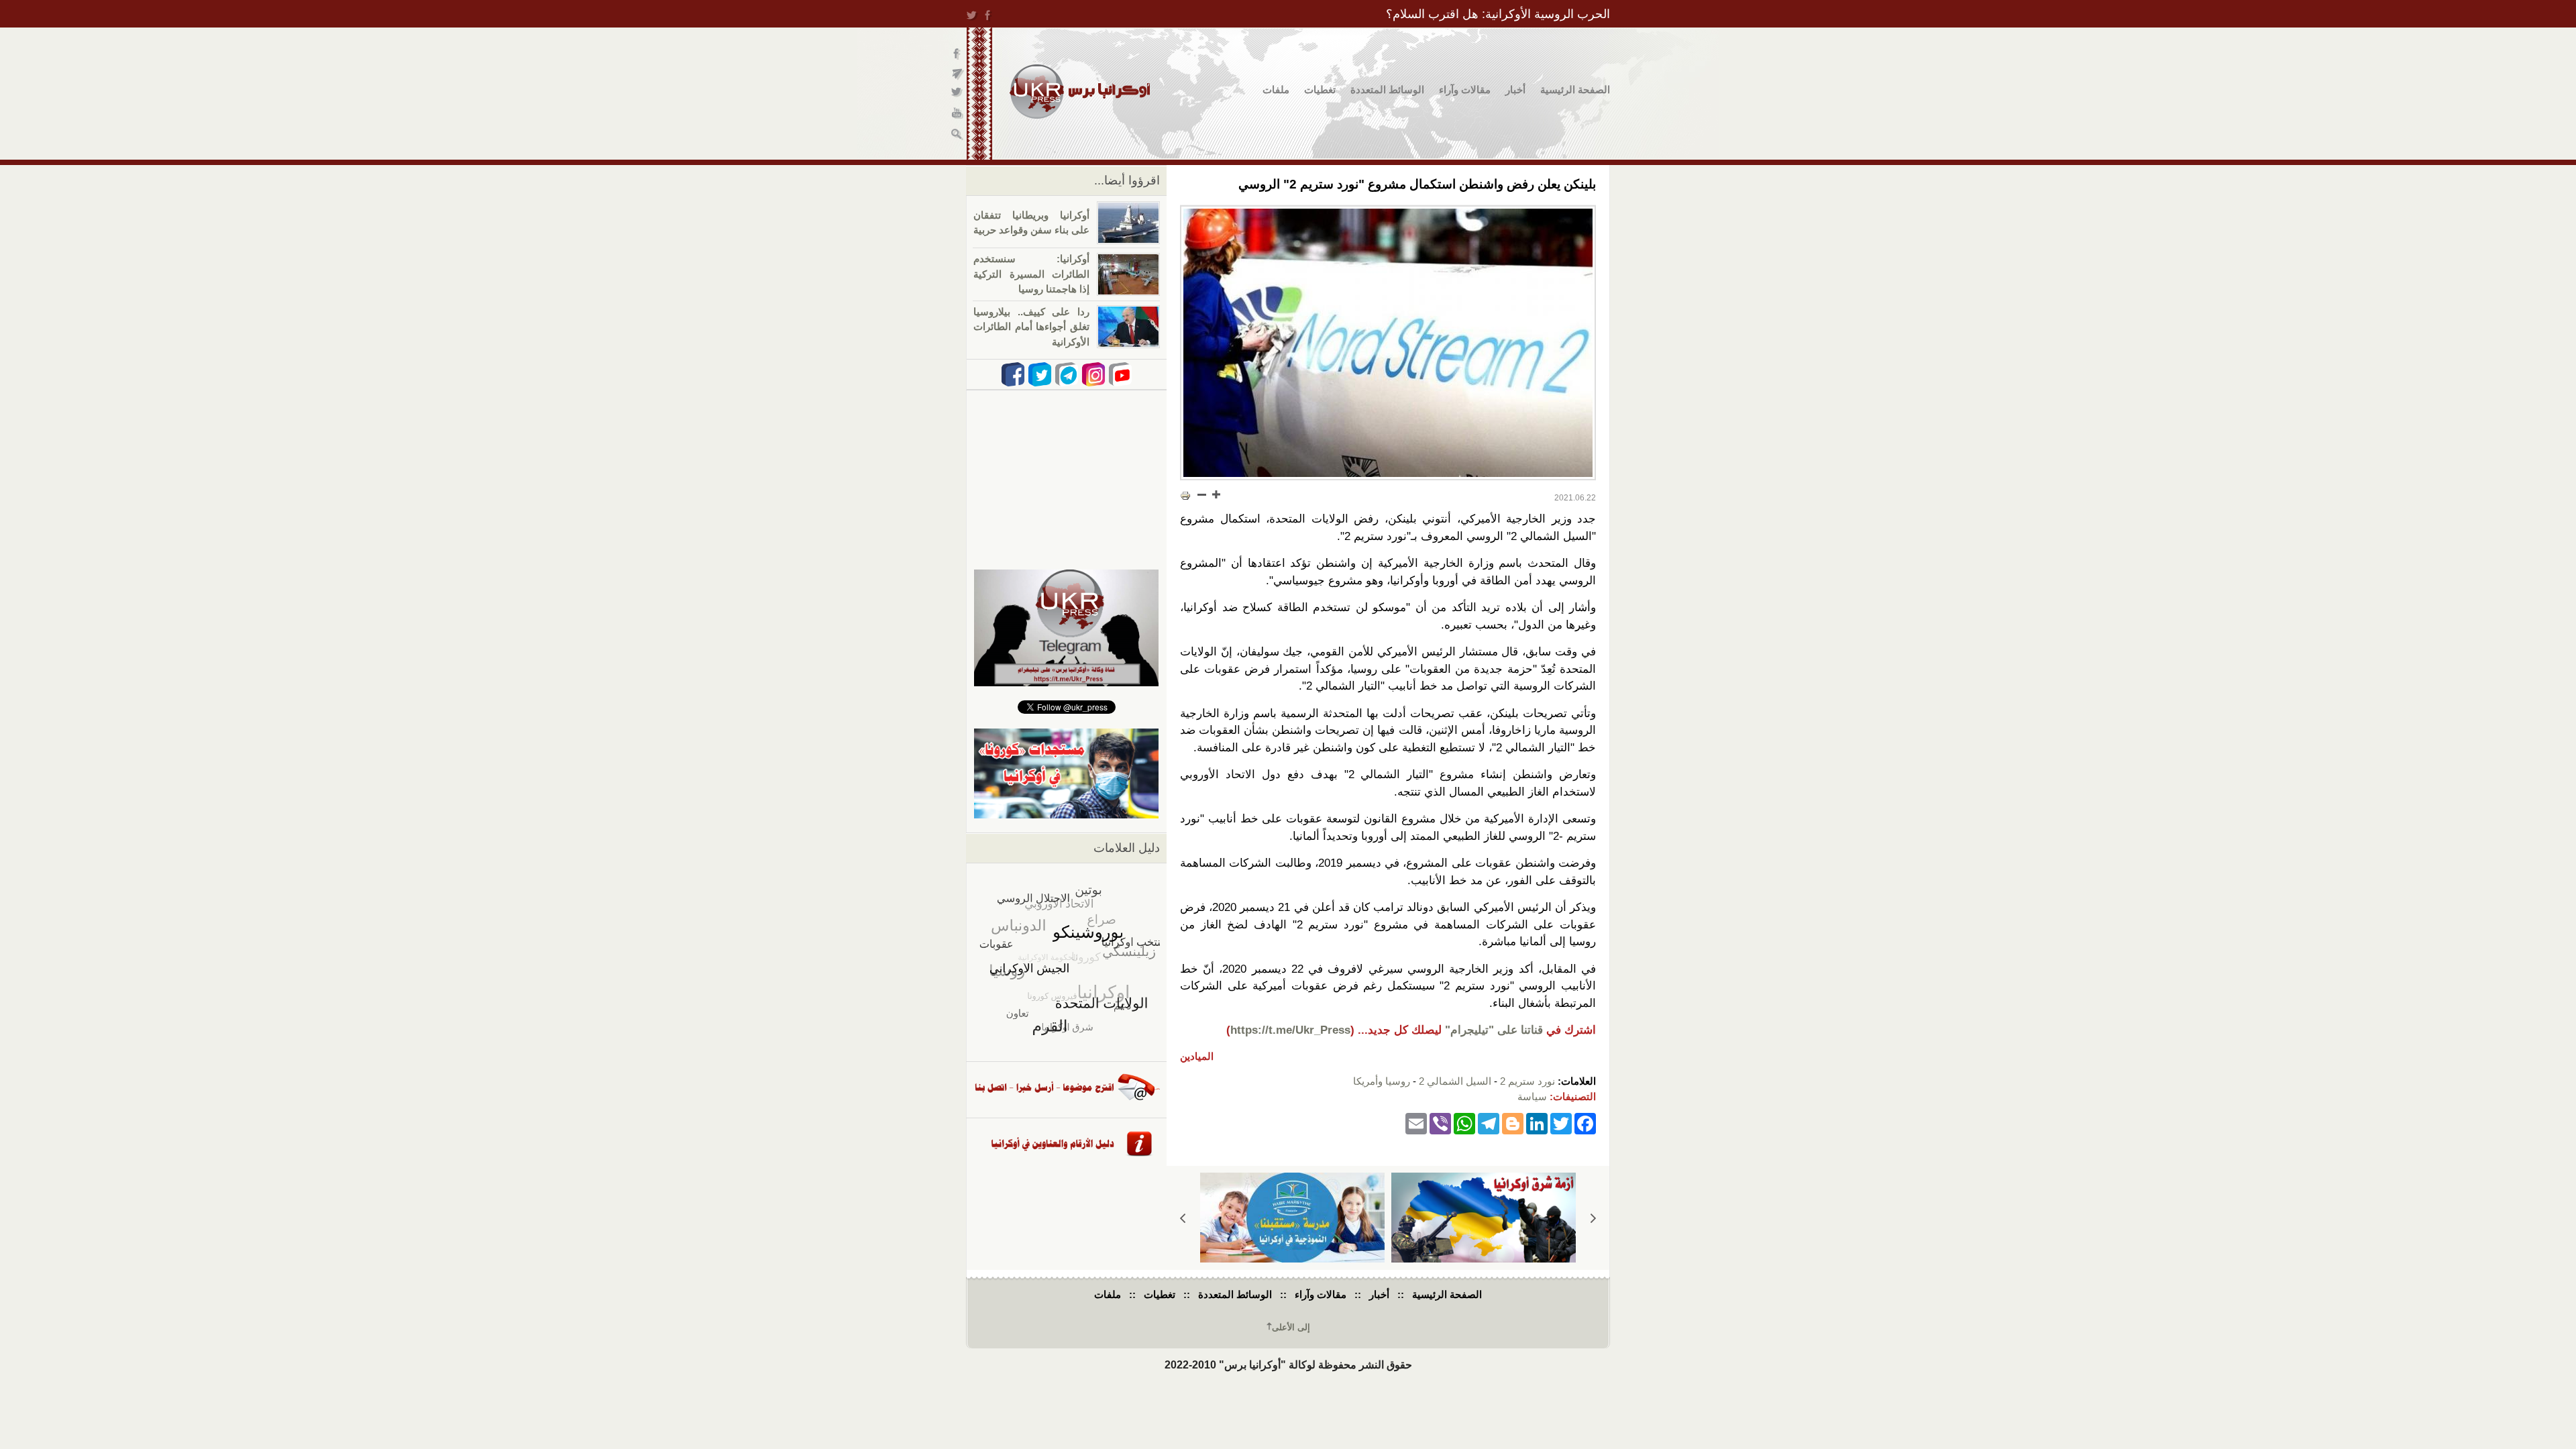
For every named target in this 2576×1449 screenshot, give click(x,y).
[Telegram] (1489, 1123)
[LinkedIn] (1537, 1123)
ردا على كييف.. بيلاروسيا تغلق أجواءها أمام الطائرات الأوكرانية (1031, 327)
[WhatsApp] (1464, 1123)
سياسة (1532, 1096)
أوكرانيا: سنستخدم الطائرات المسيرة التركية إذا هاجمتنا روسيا (1031, 274)
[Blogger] (1513, 1123)
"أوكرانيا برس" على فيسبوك (958, 54)
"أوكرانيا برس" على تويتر (958, 94)
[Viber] (1440, 1123)
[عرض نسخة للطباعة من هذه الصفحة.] (1185, 496)
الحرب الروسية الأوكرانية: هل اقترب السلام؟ (1498, 14)
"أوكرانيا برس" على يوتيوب (958, 114)
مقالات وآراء (1465, 90)
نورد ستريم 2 (1527, 1081)
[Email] (1416, 1123)
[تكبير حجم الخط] (1216, 494)
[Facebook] (1585, 1123)
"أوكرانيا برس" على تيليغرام (958, 74)
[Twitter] (1561, 1123)
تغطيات (1320, 90)
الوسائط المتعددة (1387, 90)
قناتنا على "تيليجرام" (1494, 1030)
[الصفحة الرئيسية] (1080, 92)
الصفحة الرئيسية (1575, 90)
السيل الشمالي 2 (1455, 1081)
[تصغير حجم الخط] (1202, 494)
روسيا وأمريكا (1382, 1081)
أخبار (1515, 90)
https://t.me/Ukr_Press (1290, 1030)
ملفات (1276, 90)
